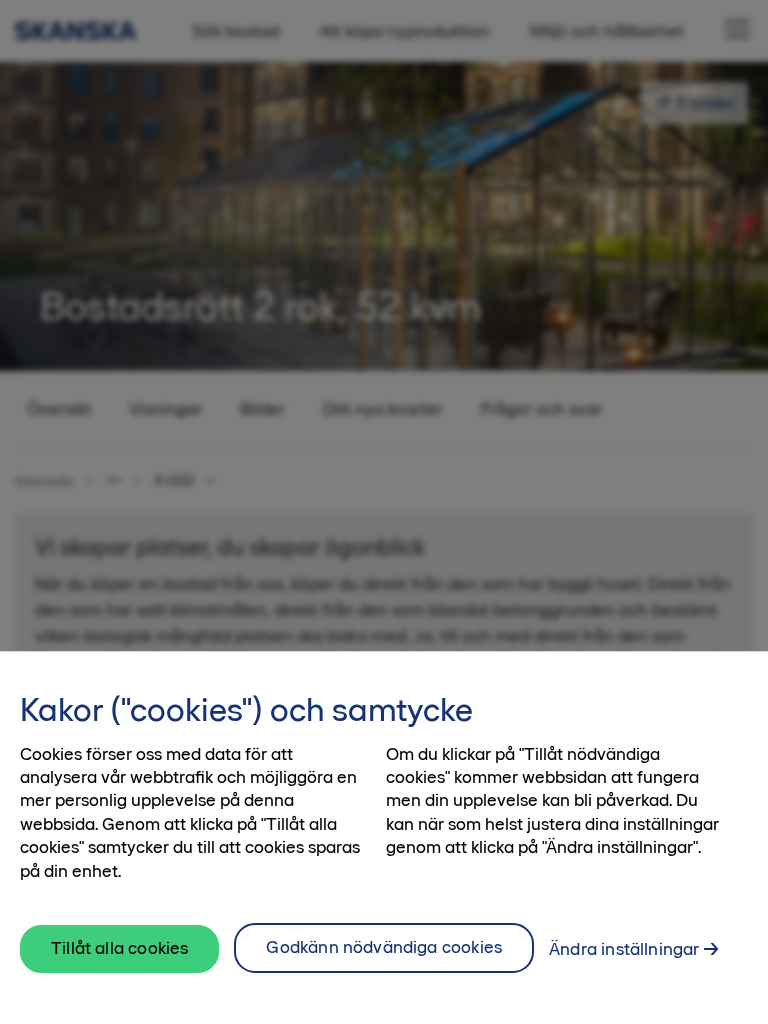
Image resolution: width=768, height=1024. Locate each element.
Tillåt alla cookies (119, 948)
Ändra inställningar (624, 949)
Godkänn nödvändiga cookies (384, 947)
